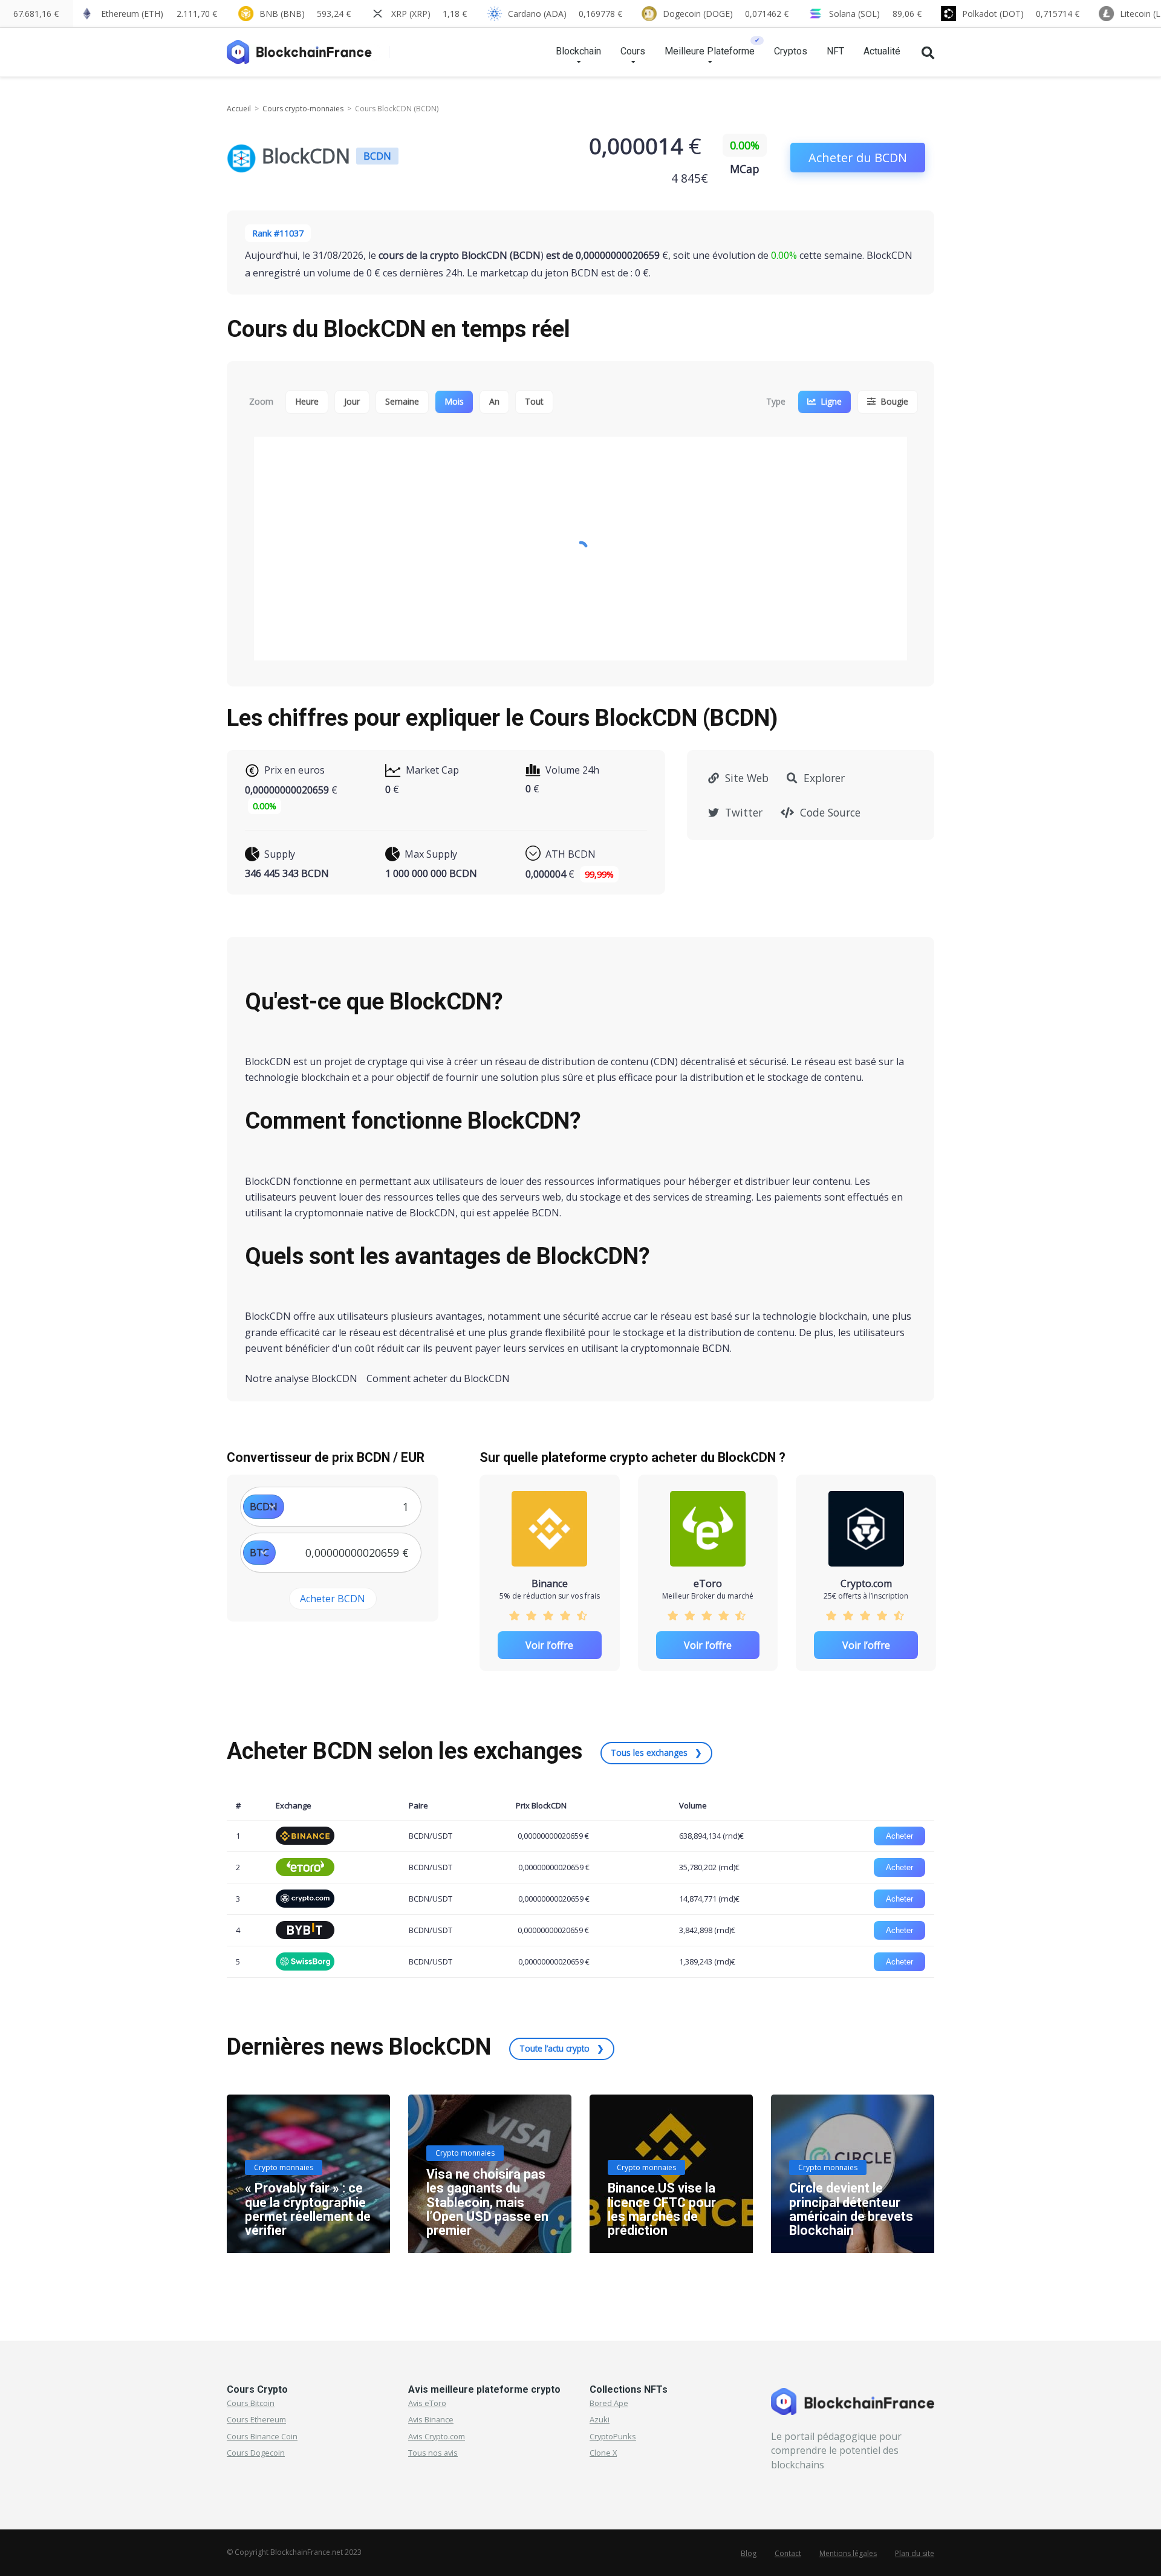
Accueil (239, 109)
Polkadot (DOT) (1021, 14)
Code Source (829, 812)
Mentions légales (848, 2553)
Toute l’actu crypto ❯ (562, 2048)
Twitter (742, 812)
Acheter (899, 1836)
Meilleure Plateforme (710, 51)
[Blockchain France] (304, 47)
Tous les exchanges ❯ (656, 1753)
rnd (731, 1836)
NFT (835, 51)
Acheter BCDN (333, 1599)
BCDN (264, 1507)
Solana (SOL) (875, 14)
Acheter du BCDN (858, 158)
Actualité (882, 51)
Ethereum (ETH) (159, 14)
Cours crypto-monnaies (303, 109)
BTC (259, 1553)
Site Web (745, 778)
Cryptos (791, 51)
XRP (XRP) (429, 14)
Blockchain (578, 51)
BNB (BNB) (305, 14)
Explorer (823, 778)
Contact (788, 2553)
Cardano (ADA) (565, 14)
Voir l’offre (549, 1645)
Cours (633, 51)
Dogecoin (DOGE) (726, 14)
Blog (749, 2553)
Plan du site (915, 2553)
